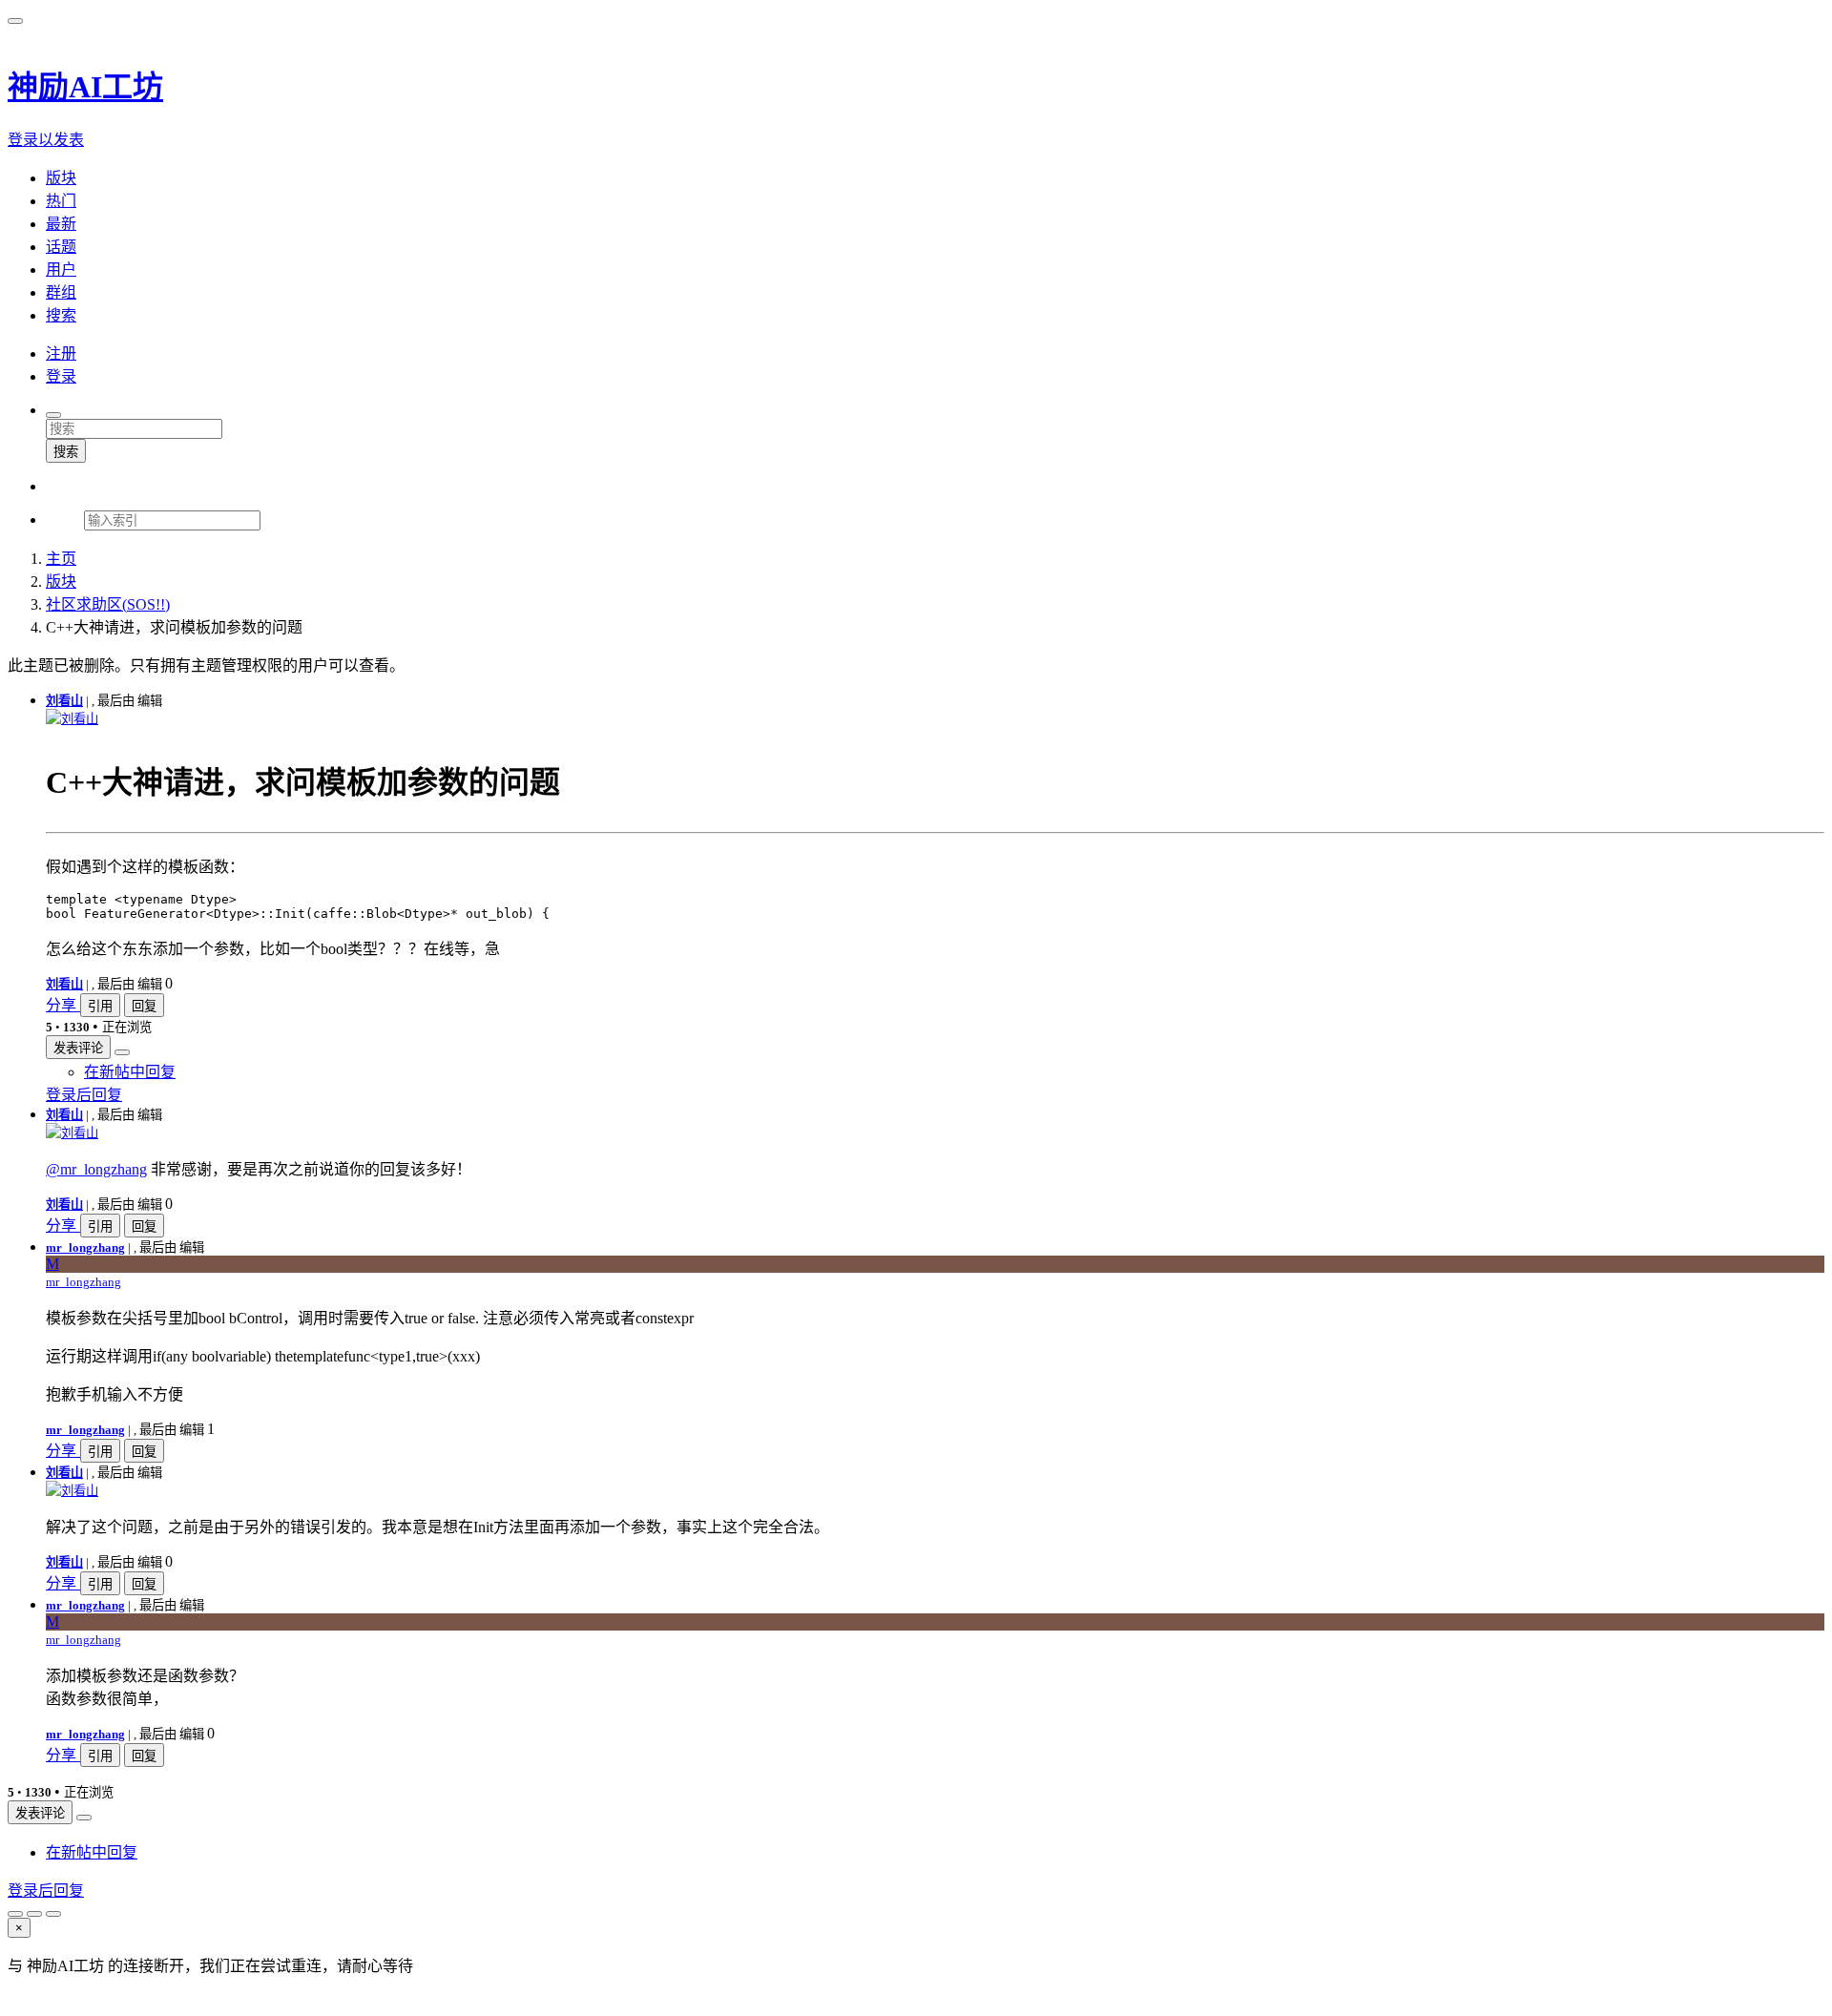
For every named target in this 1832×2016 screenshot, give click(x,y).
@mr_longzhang (96, 1169)
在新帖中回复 (130, 1072)
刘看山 (64, 701)
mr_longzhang (85, 1247)
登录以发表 (46, 140)
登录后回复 (84, 1095)
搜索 (66, 452)
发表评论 (78, 1048)
